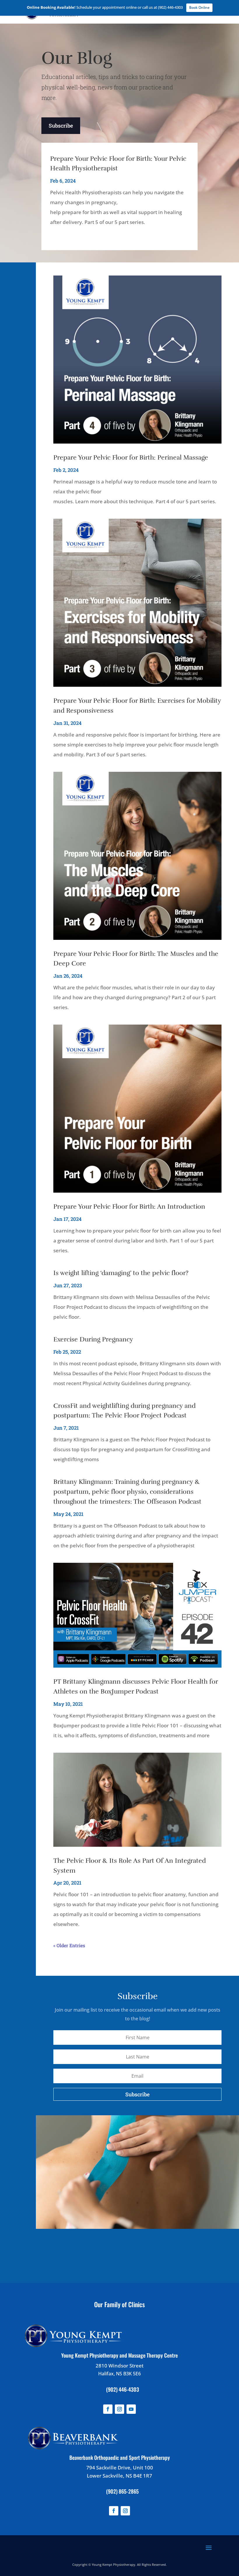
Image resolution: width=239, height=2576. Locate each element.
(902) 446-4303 (123, 2389)
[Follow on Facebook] (108, 2409)
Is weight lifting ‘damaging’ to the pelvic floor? (121, 1273)
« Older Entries (69, 1945)
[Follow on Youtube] (131, 2409)
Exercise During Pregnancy (93, 1339)
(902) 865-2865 (122, 2491)
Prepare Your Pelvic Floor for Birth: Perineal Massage (131, 457)
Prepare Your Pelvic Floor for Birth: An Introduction (129, 1206)
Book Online (199, 7)
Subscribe (61, 126)
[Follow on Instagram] (119, 2409)
